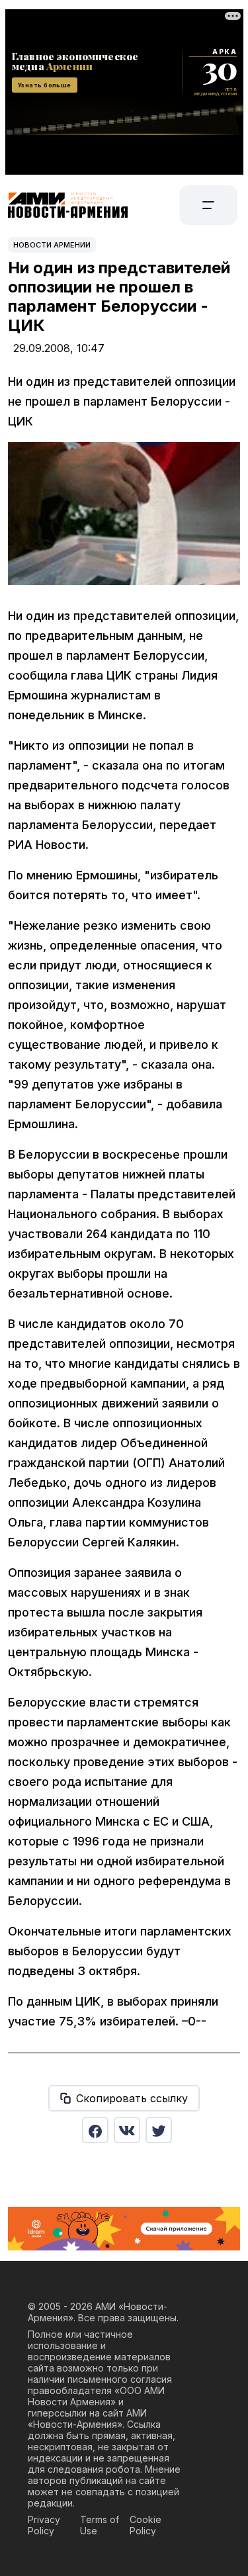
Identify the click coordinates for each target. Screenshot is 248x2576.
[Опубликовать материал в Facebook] (95, 2130)
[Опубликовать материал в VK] (127, 2130)
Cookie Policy (145, 2525)
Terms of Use (100, 2525)
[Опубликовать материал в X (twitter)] (159, 2130)
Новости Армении (52, 245)
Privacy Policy (44, 2525)
